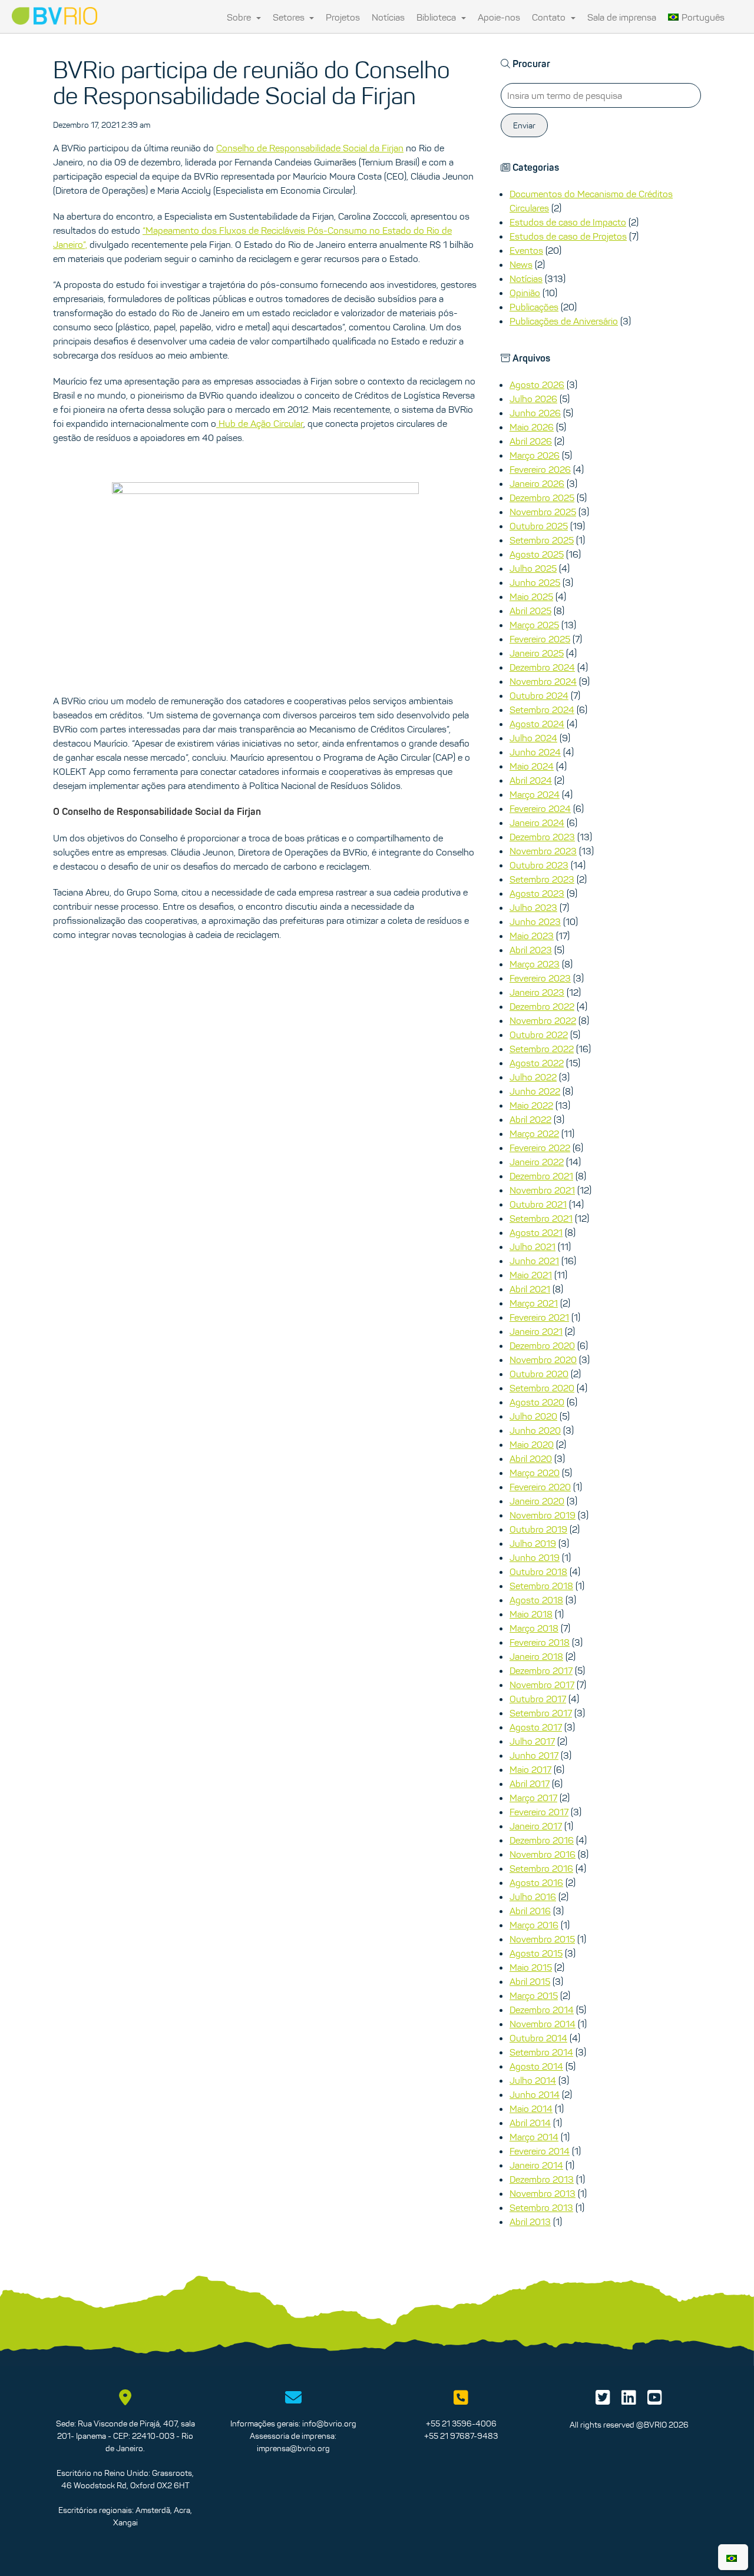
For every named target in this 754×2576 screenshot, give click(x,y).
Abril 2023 (531, 950)
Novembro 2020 (543, 1360)
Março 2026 (535, 455)
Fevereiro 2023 (540, 978)
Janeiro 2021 (536, 1331)
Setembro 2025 (542, 540)
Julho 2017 (532, 1741)
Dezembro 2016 (542, 1840)
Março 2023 (535, 964)
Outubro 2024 (539, 695)
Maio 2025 (531, 596)
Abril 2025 (530, 611)
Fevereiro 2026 (540, 469)
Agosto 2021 (536, 1232)
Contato (550, 17)
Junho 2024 (535, 752)
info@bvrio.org (329, 2424)
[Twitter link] (603, 2401)
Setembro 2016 (541, 1868)
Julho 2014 (533, 2080)
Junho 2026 (535, 413)
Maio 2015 (531, 1967)
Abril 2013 (530, 2222)
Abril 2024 (531, 780)
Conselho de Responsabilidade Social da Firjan (310, 148)
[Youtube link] (655, 2401)
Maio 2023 (532, 936)
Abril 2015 (530, 1981)
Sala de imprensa (622, 17)
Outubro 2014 (538, 2038)
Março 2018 (534, 1628)
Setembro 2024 (542, 710)
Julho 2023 (533, 907)
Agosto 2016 (536, 1882)
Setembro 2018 (541, 1586)
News (521, 264)
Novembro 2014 (543, 2024)
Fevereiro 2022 (540, 1148)
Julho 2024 (533, 738)
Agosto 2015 (536, 1953)
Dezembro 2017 (541, 1670)
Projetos (343, 17)
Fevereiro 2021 (539, 1317)
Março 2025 (534, 625)
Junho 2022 (535, 1091)
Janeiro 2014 (536, 2165)
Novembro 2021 (542, 1190)
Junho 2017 (534, 1755)
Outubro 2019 (538, 1529)
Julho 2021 (533, 1246)
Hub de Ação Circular (260, 423)
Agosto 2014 (536, 2066)
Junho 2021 (534, 1261)
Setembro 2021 (541, 1218)
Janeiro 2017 (536, 1826)
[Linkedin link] (629, 2401)
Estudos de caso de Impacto (568, 222)
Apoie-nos (499, 17)
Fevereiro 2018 (540, 1642)
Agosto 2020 (537, 1402)
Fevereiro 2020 (540, 1487)
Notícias (388, 17)
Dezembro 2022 (542, 1006)
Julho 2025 (533, 568)
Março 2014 (534, 2137)
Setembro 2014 (541, 2052)
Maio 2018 (531, 1614)
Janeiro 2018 (536, 1656)
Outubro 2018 (538, 1572)
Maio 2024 (532, 766)
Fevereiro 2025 (540, 639)
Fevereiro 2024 (540, 808)
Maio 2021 (531, 1275)
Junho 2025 (535, 582)
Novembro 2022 (543, 1020)
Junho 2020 (535, 1430)
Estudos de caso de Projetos (568, 236)
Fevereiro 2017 (539, 1812)
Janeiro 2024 (537, 823)
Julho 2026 (533, 399)
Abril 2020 (531, 1458)
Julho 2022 (533, 1077)
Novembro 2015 (542, 1939)
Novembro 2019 (543, 1515)
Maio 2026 (532, 427)
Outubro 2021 (538, 1204)
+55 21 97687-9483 (461, 2436)
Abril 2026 (531, 441)
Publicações (534, 307)
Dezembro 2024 (542, 667)
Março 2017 (533, 1798)
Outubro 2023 (539, 865)
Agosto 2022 (537, 1063)
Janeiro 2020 (537, 1501)
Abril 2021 (530, 1289)
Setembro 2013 (541, 2207)
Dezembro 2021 (541, 1176)
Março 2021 (534, 1303)
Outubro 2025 (539, 526)
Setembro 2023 (542, 879)
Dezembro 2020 (542, 1345)
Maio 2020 (532, 1444)
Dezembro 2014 (542, 2010)
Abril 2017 (530, 1783)
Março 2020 (535, 1473)
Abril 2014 (530, 2123)
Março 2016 (534, 1925)
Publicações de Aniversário (564, 321)
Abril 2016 (530, 1911)
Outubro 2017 (538, 1699)
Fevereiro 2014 (540, 2151)
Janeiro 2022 (537, 1162)
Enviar (524, 125)
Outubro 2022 (539, 1035)
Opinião (525, 293)
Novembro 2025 (543, 512)
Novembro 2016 (543, 1854)
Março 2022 (534, 1133)
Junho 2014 (535, 2094)
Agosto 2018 (536, 1600)
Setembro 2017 (541, 1713)
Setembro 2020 (542, 1388)
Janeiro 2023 (537, 992)
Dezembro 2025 (542, 498)
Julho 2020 (533, 1416)
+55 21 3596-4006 (461, 2424)
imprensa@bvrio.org (293, 2448)
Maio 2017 (530, 1769)
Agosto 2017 (536, 1727)
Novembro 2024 (543, 681)
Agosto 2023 (537, 893)
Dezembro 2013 (542, 2179)
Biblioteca (437, 17)
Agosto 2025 (537, 554)
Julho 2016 (533, 1897)
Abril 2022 (530, 1119)
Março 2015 (534, 1995)
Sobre (240, 17)
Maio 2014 (531, 2108)
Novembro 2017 (542, 1685)
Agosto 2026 (537, 384)
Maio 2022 (531, 1105)
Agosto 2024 (537, 724)
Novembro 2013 (543, 2193)
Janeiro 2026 (537, 483)
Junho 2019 (535, 1557)
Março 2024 (535, 794)
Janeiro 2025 (537, 653)
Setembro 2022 (542, 1049)
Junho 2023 (535, 921)
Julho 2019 (533, 1543)
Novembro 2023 (543, 851)
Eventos (526, 250)
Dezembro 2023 (542, 837)
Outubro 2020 (539, 1374)
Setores (290, 17)
